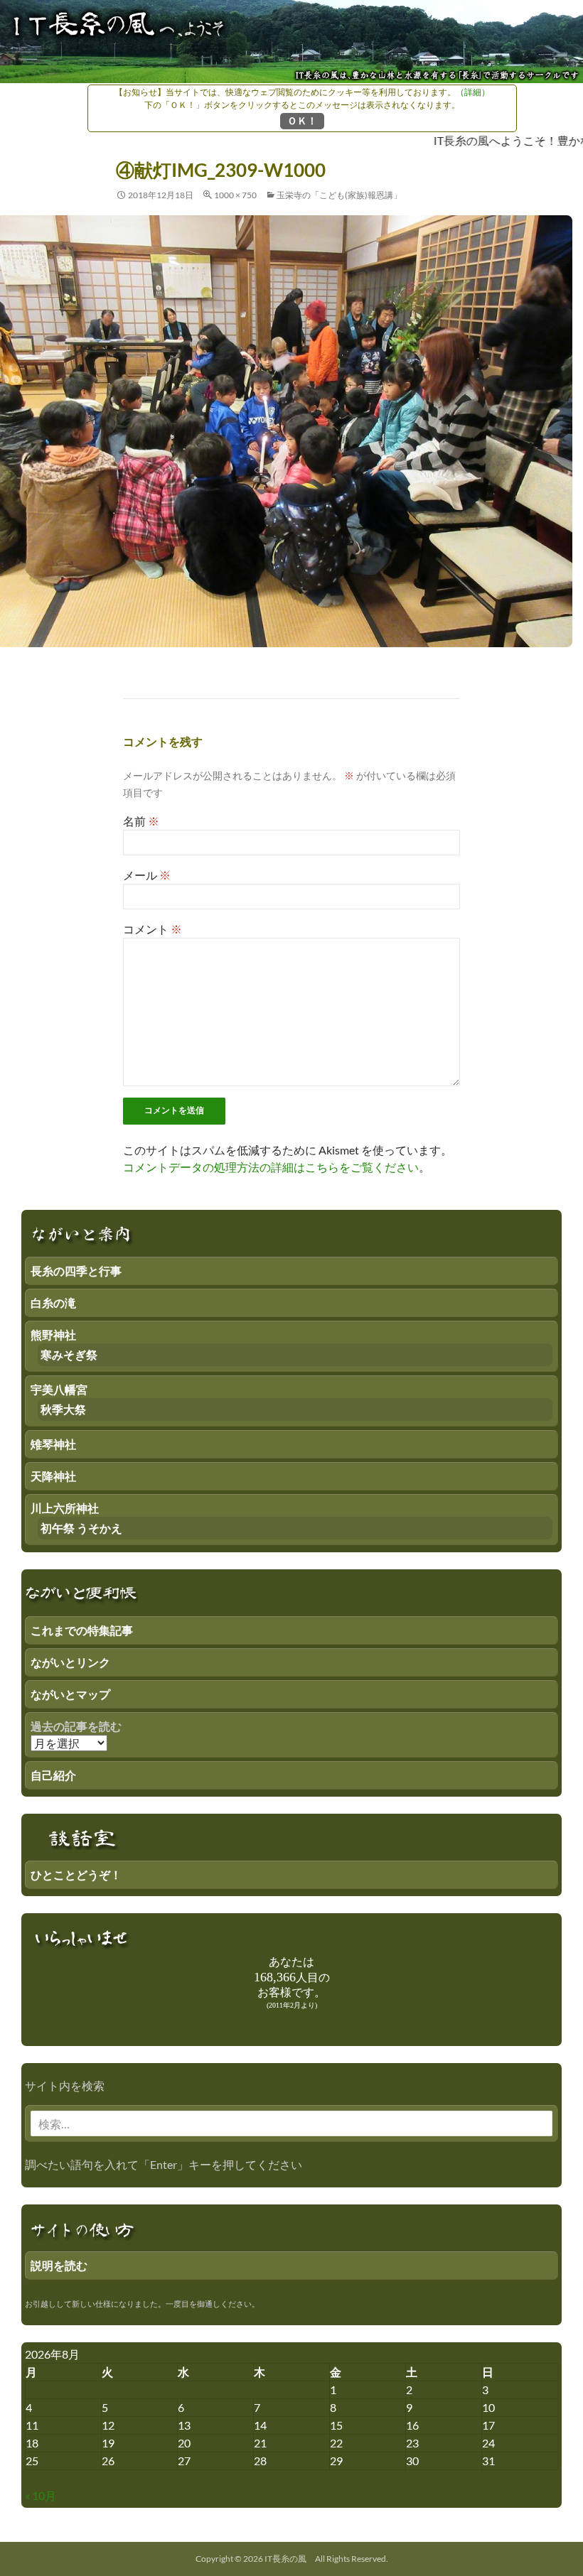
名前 (141, 821)
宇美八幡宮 (59, 1389)
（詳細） (473, 92)
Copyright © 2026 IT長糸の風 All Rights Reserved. (292, 2559)
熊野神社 (53, 1335)
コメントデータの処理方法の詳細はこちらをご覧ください (271, 1167)
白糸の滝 (53, 1303)
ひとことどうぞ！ (76, 1874)
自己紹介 (53, 1775)
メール (147, 875)
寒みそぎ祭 (69, 1354)
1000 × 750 (235, 195)
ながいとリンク (70, 1662)
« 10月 (41, 2495)
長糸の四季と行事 (76, 1271)
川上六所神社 (65, 1508)
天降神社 (53, 1476)
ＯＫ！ (302, 120)
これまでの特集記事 (82, 1630)
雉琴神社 (53, 1444)
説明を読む (59, 2265)
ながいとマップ (70, 1694)
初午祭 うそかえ (81, 1528)
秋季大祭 (63, 1409)
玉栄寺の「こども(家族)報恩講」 (339, 195)
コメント (153, 929)
